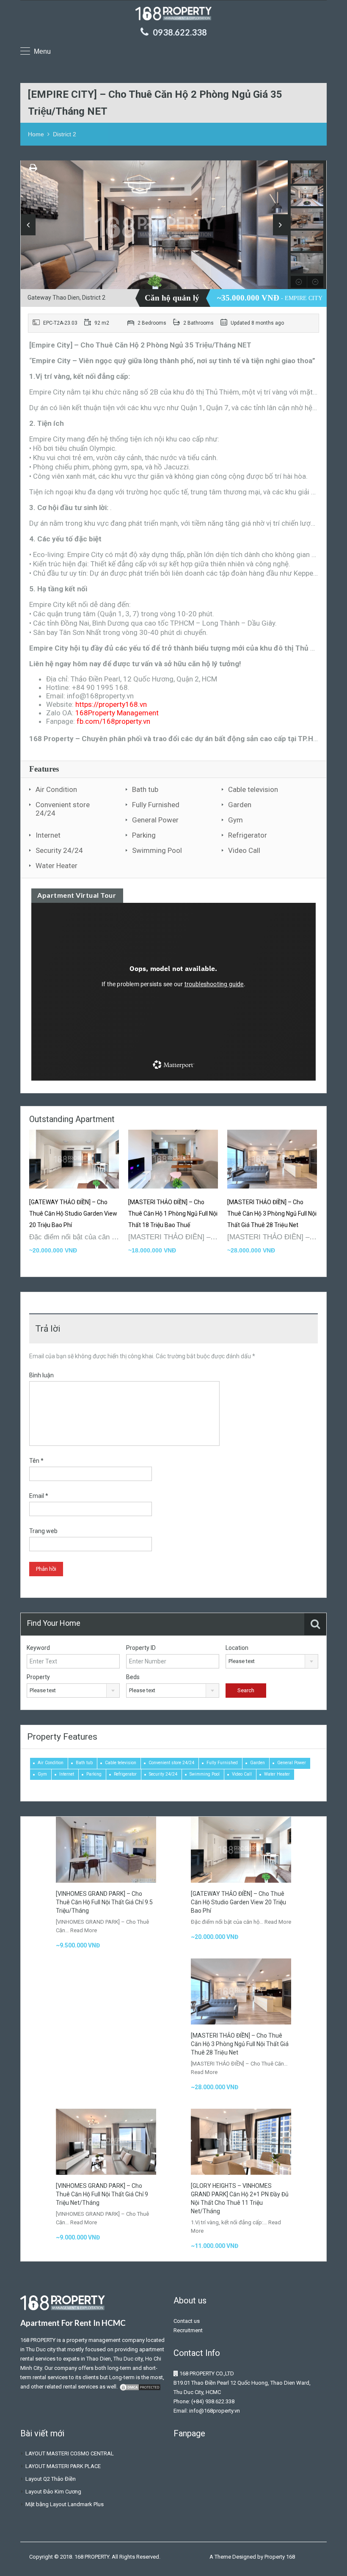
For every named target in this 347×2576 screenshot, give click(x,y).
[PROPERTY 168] (173, 15)
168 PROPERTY (38, 2340)
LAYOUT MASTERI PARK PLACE (63, 2466)
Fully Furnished (156, 805)
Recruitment (188, 2330)
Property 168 (280, 2557)
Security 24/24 (59, 850)
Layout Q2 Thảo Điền (51, 2479)
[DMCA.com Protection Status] (140, 2387)
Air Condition (56, 789)
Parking (144, 835)
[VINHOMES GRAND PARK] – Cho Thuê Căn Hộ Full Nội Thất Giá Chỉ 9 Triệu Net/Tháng (102, 2194)
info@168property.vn (215, 2411)
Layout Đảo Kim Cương (53, 2492)
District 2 (65, 134)
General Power (155, 820)
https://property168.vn (111, 704)
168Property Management (117, 713)
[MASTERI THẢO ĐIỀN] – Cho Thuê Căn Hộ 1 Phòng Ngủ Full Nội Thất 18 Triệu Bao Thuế (173, 1214)
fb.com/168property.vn (113, 721)
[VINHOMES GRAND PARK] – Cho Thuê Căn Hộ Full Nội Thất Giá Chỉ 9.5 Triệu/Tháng (104, 1902)
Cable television (253, 789)
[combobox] (272, 1661)
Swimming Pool (157, 850)
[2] (154, 227)
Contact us (187, 2321)
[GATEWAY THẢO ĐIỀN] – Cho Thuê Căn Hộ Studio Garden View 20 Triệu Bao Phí (73, 1214)
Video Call (244, 850)
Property (38, 1677)
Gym (235, 820)
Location (237, 1648)
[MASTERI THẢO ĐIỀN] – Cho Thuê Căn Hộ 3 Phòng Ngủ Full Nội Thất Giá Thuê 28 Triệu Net (272, 1214)
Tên (36, 1461)
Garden (240, 805)
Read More (84, 1930)
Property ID (141, 1648)
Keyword (38, 1648)
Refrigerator (248, 835)
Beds (133, 1677)
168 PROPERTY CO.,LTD (207, 2373)
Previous (28, 225)
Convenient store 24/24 (63, 809)
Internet (48, 835)
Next (280, 225)
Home (36, 134)
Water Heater (56, 866)
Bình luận (41, 1375)
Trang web (43, 1531)
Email (39, 1496)
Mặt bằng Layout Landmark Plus (65, 2504)
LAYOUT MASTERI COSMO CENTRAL (70, 2453)
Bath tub (145, 789)
